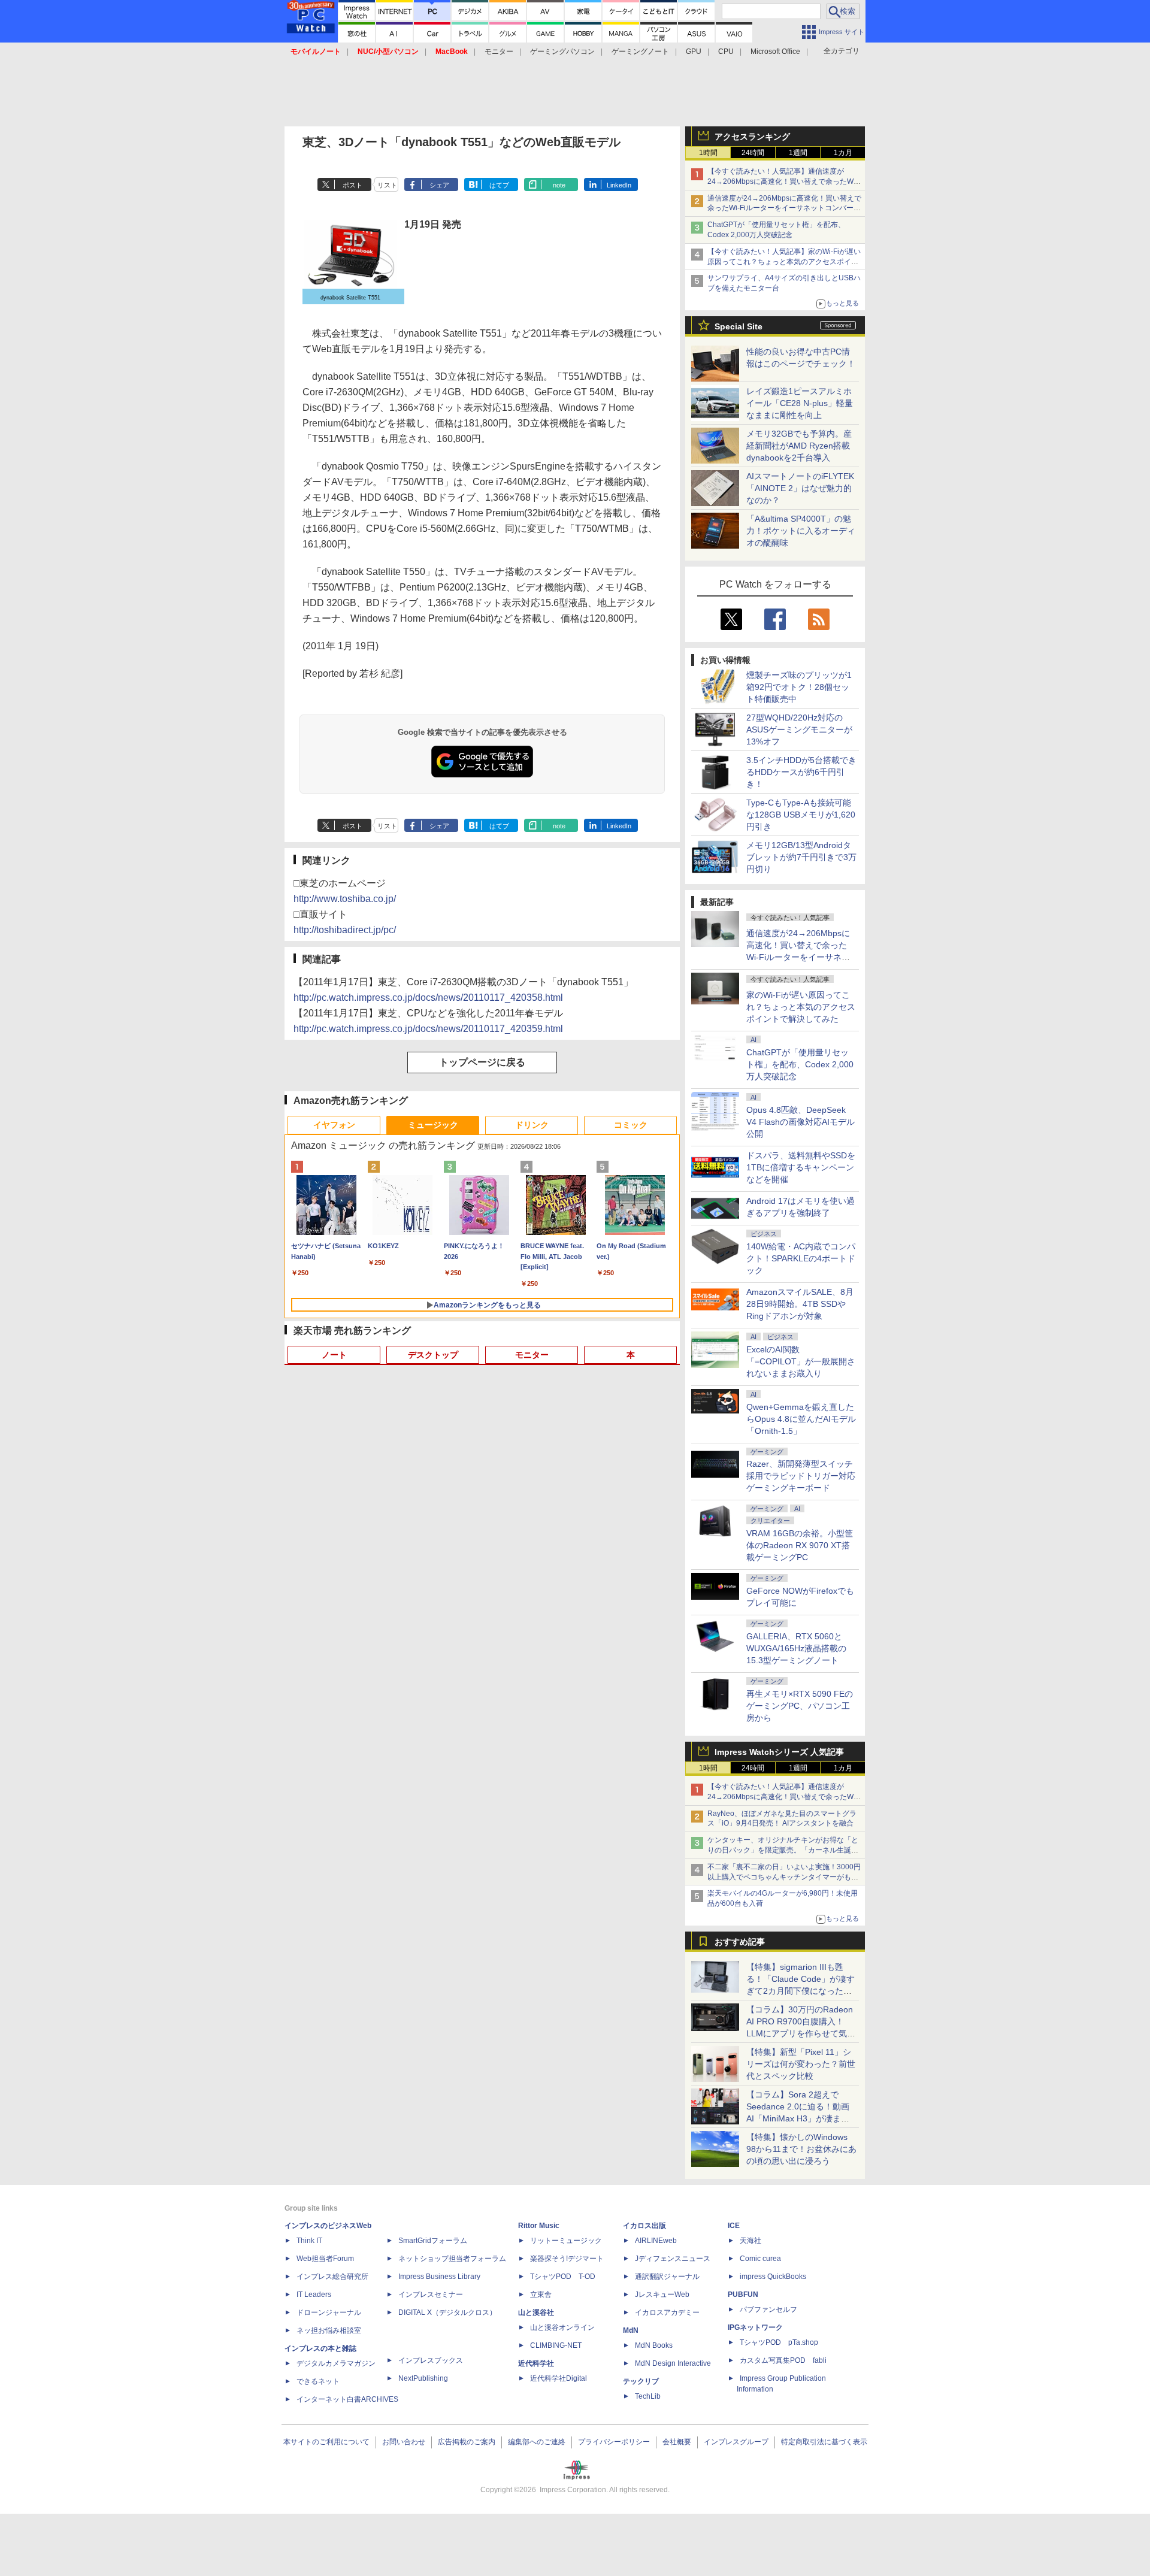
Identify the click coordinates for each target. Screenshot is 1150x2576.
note (559, 185)
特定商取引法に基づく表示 (824, 2442)
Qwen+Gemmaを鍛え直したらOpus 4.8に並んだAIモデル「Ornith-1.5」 (801, 1419)
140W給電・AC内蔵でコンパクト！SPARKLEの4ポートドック (801, 1258)
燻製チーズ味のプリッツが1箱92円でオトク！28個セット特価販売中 (799, 687)
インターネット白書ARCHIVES (347, 2399)
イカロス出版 (644, 2226)
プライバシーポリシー (614, 2442)
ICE (734, 2226)
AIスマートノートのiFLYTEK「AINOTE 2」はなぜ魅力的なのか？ (800, 488)
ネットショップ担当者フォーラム (452, 2259)
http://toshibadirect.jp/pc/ (345, 930)
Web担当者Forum (325, 2259)
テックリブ (641, 2381)
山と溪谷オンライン (562, 2327)
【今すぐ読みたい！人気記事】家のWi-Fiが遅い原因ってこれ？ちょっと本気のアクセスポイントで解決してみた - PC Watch (784, 262)
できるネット (318, 2381)
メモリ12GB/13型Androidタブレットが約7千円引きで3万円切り (801, 857)
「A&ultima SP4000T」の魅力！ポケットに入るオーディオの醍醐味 (801, 531)
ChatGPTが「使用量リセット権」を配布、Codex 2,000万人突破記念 (800, 1064)
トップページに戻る (482, 1062)
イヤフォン (334, 1125)
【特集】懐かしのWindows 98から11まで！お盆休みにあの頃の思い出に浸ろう (801, 2149)
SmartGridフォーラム (433, 2241)
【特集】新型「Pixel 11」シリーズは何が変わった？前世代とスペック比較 (801, 2064)
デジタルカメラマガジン (336, 2363)
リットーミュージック (566, 2241)
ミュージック (433, 1125)
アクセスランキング (752, 137)
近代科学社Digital (559, 2378)
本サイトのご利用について (326, 2442)
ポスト (352, 185)
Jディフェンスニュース (673, 2259)
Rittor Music (539, 2226)
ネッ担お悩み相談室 (329, 2330)
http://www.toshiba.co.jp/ (345, 899)
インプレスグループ (736, 2442)
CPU (726, 52)
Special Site (739, 326)
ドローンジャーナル (329, 2312)
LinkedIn (619, 185)
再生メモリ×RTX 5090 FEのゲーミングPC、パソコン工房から (800, 1706)
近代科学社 (536, 2363)
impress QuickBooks (773, 2277)
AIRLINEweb (656, 2241)
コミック (631, 1125)
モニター (499, 52)
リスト (387, 185)
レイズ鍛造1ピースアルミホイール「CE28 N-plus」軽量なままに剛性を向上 (800, 403)
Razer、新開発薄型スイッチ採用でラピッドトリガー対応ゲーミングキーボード (801, 1476)
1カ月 (843, 153)
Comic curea (760, 2259)
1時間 (708, 153)
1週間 (798, 153)
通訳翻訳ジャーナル (667, 2277)
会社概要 (677, 2442)
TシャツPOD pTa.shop (779, 2342)
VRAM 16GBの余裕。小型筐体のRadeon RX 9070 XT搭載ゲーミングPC (800, 1545)
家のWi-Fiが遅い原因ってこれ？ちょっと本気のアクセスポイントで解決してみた (801, 1007)
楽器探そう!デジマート (567, 2259)
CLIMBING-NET (556, 2345)
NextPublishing (423, 2378)
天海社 (750, 2241)
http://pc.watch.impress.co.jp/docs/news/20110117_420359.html (428, 1029)
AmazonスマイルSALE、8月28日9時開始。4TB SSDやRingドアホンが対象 (800, 1304)
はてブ (499, 185)
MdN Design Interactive (673, 2363)
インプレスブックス (431, 2360)
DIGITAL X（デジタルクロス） (447, 2312)
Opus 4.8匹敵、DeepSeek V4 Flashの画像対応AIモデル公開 (801, 1122)
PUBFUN (743, 2295)
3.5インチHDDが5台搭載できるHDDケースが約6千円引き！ (801, 772)
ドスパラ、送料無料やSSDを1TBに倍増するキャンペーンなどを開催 (801, 1167)
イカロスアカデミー (667, 2312)
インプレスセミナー (431, 2295)
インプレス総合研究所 (332, 2277)
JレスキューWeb (662, 2295)
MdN (631, 2330)
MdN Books (654, 2345)
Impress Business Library (439, 2277)
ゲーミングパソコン (562, 52)
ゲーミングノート (640, 52)
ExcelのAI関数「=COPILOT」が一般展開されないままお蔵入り (801, 1361)
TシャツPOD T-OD (563, 2277)
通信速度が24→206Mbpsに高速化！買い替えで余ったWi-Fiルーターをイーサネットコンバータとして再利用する (784, 208)
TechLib (648, 2396)
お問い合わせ (404, 2442)
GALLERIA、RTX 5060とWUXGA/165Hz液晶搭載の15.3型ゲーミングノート (796, 1648)
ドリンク (532, 1125)
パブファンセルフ (768, 2309)
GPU (694, 52)
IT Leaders (314, 2295)
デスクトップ (433, 1355)
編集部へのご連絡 (537, 2442)
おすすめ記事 (740, 1942)
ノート (334, 1355)
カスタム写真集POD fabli (783, 2360)
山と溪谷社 (536, 2312)
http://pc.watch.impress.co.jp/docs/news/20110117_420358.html (428, 998)
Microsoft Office (775, 52)
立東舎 (541, 2295)
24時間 (753, 153)
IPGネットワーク (755, 2327)
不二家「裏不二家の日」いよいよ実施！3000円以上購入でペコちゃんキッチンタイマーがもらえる (784, 1877)
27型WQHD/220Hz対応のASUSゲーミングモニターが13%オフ (799, 729)
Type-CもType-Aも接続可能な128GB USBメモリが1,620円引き (801, 815)
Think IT (309, 2241)
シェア (439, 185)
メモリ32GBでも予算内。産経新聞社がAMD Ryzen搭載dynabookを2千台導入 (799, 446)
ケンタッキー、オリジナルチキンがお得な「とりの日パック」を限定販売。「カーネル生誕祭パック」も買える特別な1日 (783, 1850)
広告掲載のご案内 (467, 2442)
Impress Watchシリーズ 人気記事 (779, 1752)
